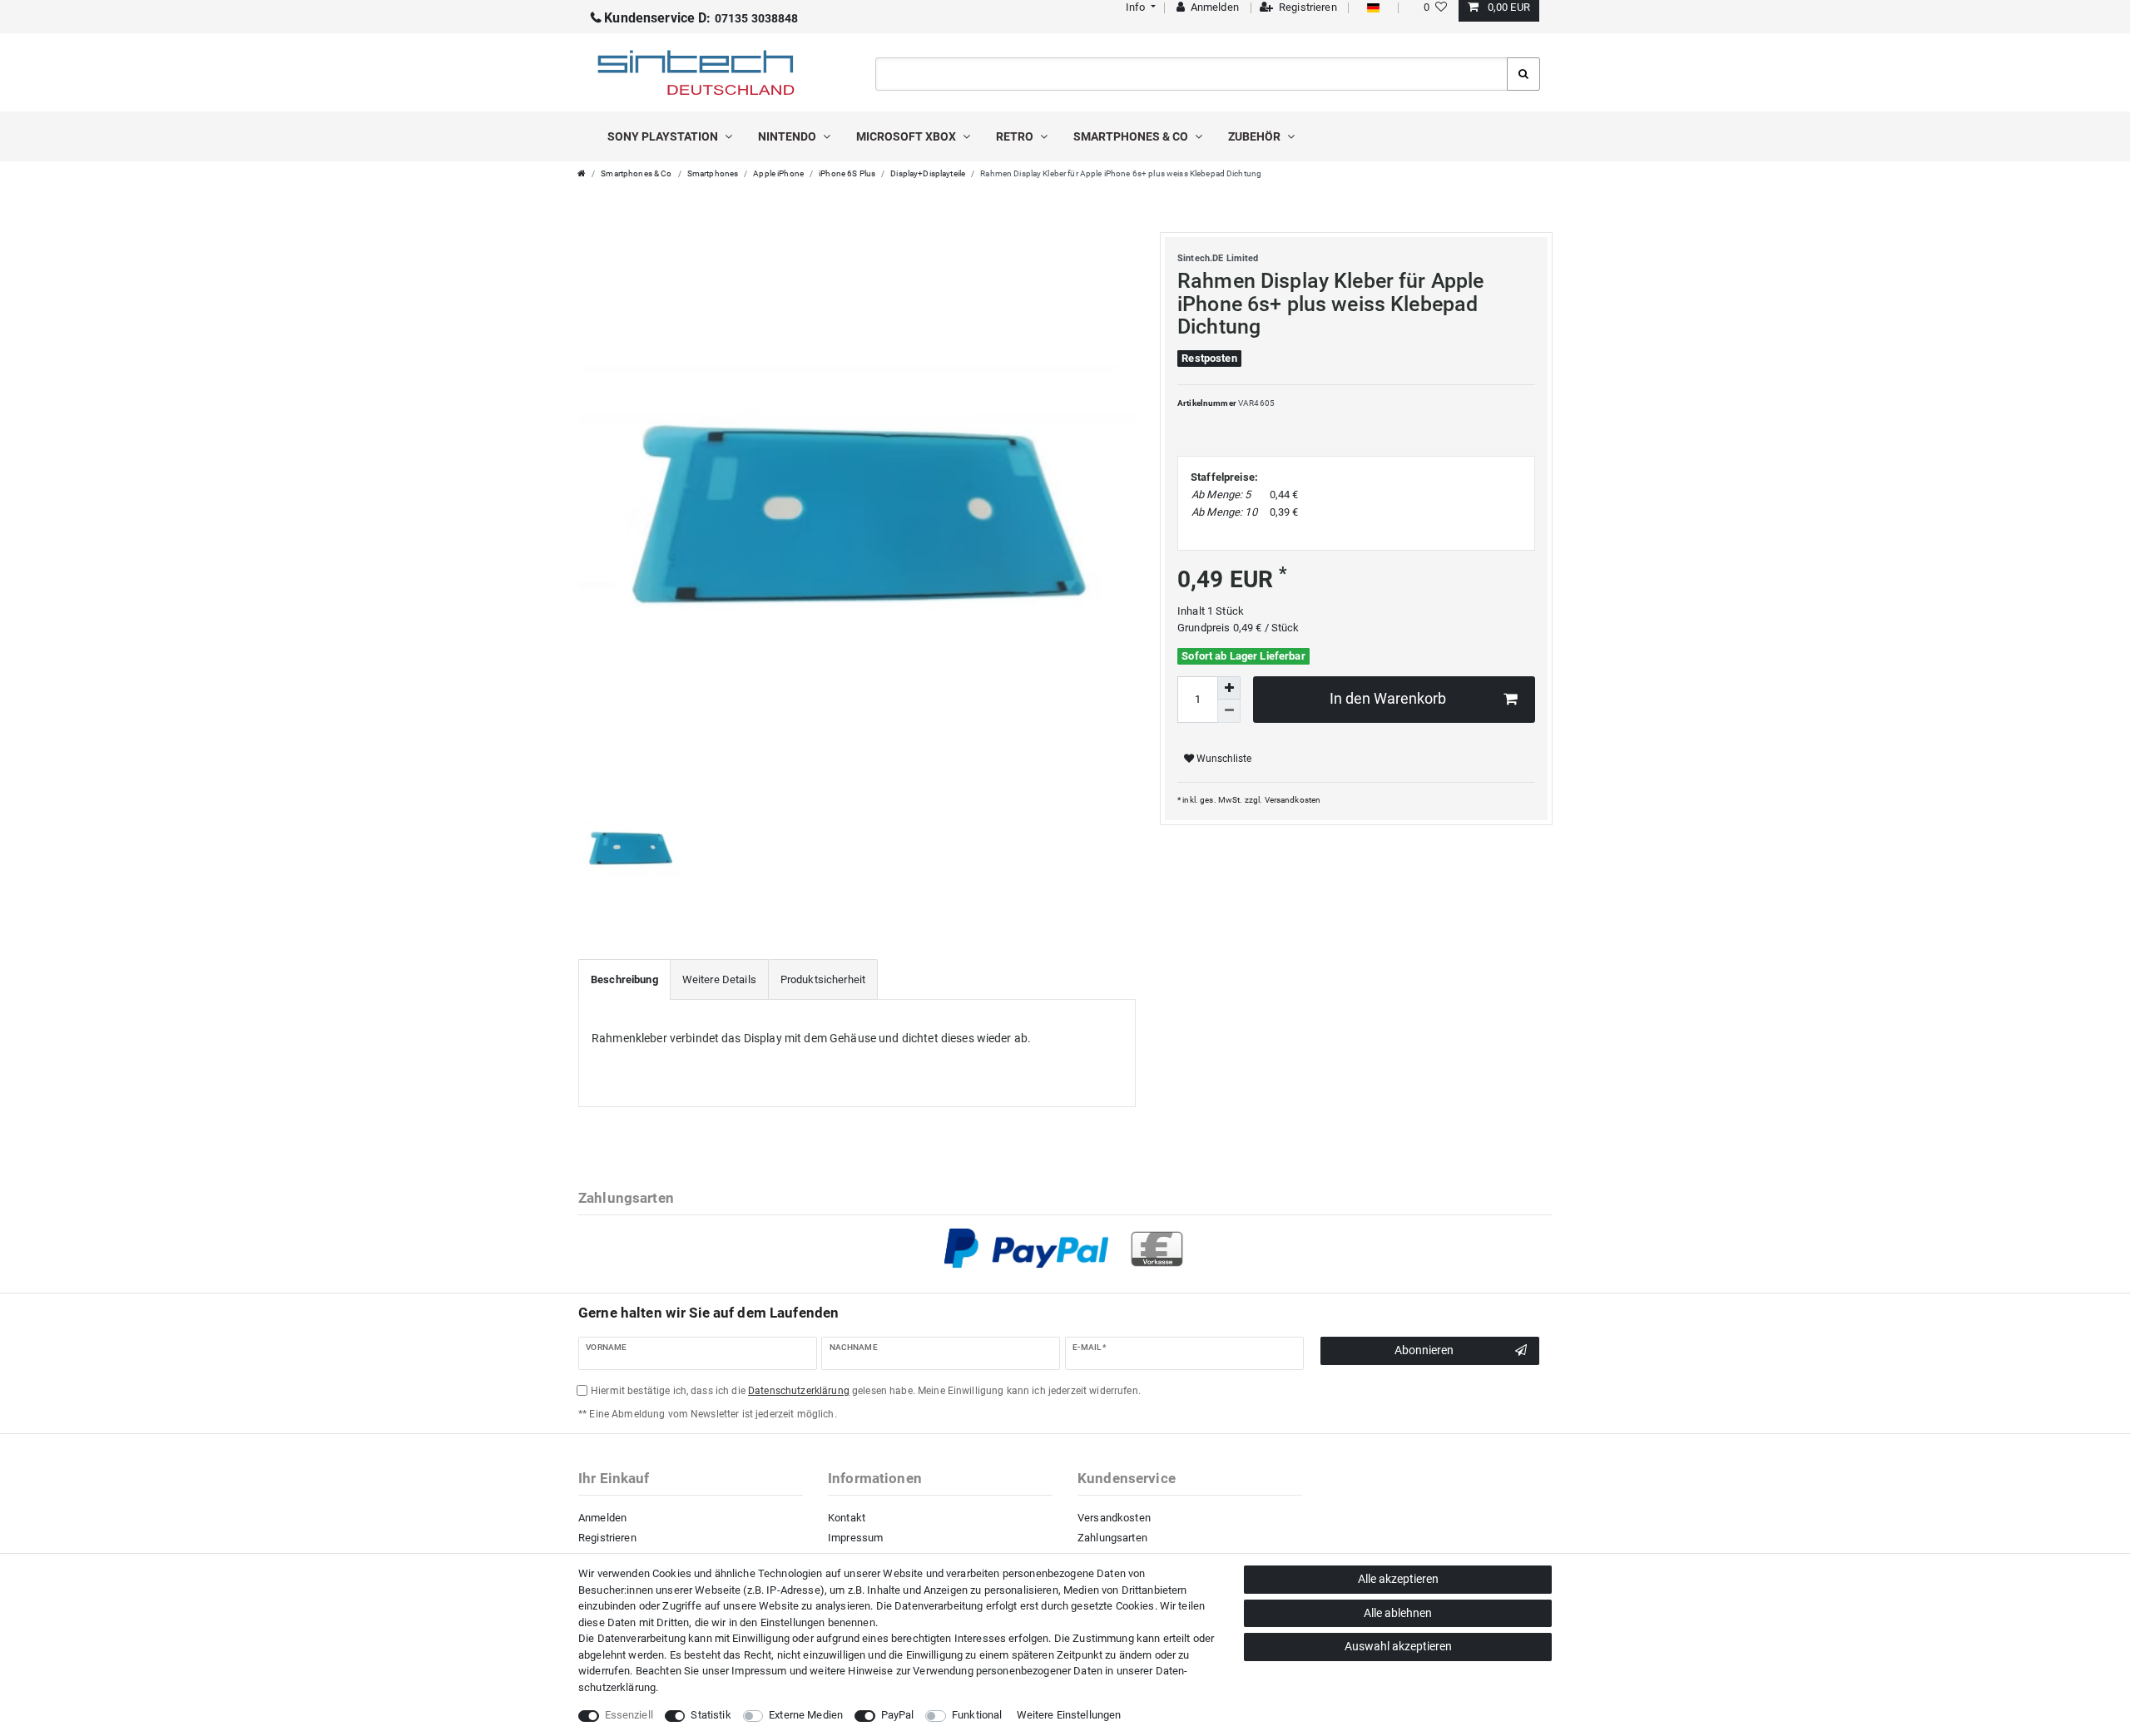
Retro (1016, 136)
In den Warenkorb (1388, 699)
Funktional (977, 1715)
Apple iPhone (778, 173)
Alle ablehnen (1398, 1613)
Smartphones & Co (1132, 136)
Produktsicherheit (823, 979)
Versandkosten (1293, 800)
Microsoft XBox (907, 136)
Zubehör (1256, 136)
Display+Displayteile (928, 173)
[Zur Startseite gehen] (582, 173)
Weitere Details (719, 979)
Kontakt (847, 1518)
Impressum (855, 1538)
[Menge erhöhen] (1229, 688)
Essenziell (629, 1715)
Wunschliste (1223, 759)
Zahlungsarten (1112, 1538)
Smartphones (713, 173)
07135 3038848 (701, 18)
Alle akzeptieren (1398, 1579)
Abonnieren (1424, 1350)
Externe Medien (806, 1715)
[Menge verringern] (1229, 711)
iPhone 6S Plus (847, 173)
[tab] (624, 980)
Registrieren (607, 1538)
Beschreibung (624, 979)
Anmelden (602, 1518)
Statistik (711, 1715)
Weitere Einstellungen (1069, 1715)
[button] (1139, 7)
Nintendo (788, 136)
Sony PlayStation (664, 136)
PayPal (898, 1715)
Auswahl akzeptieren (1398, 1646)
